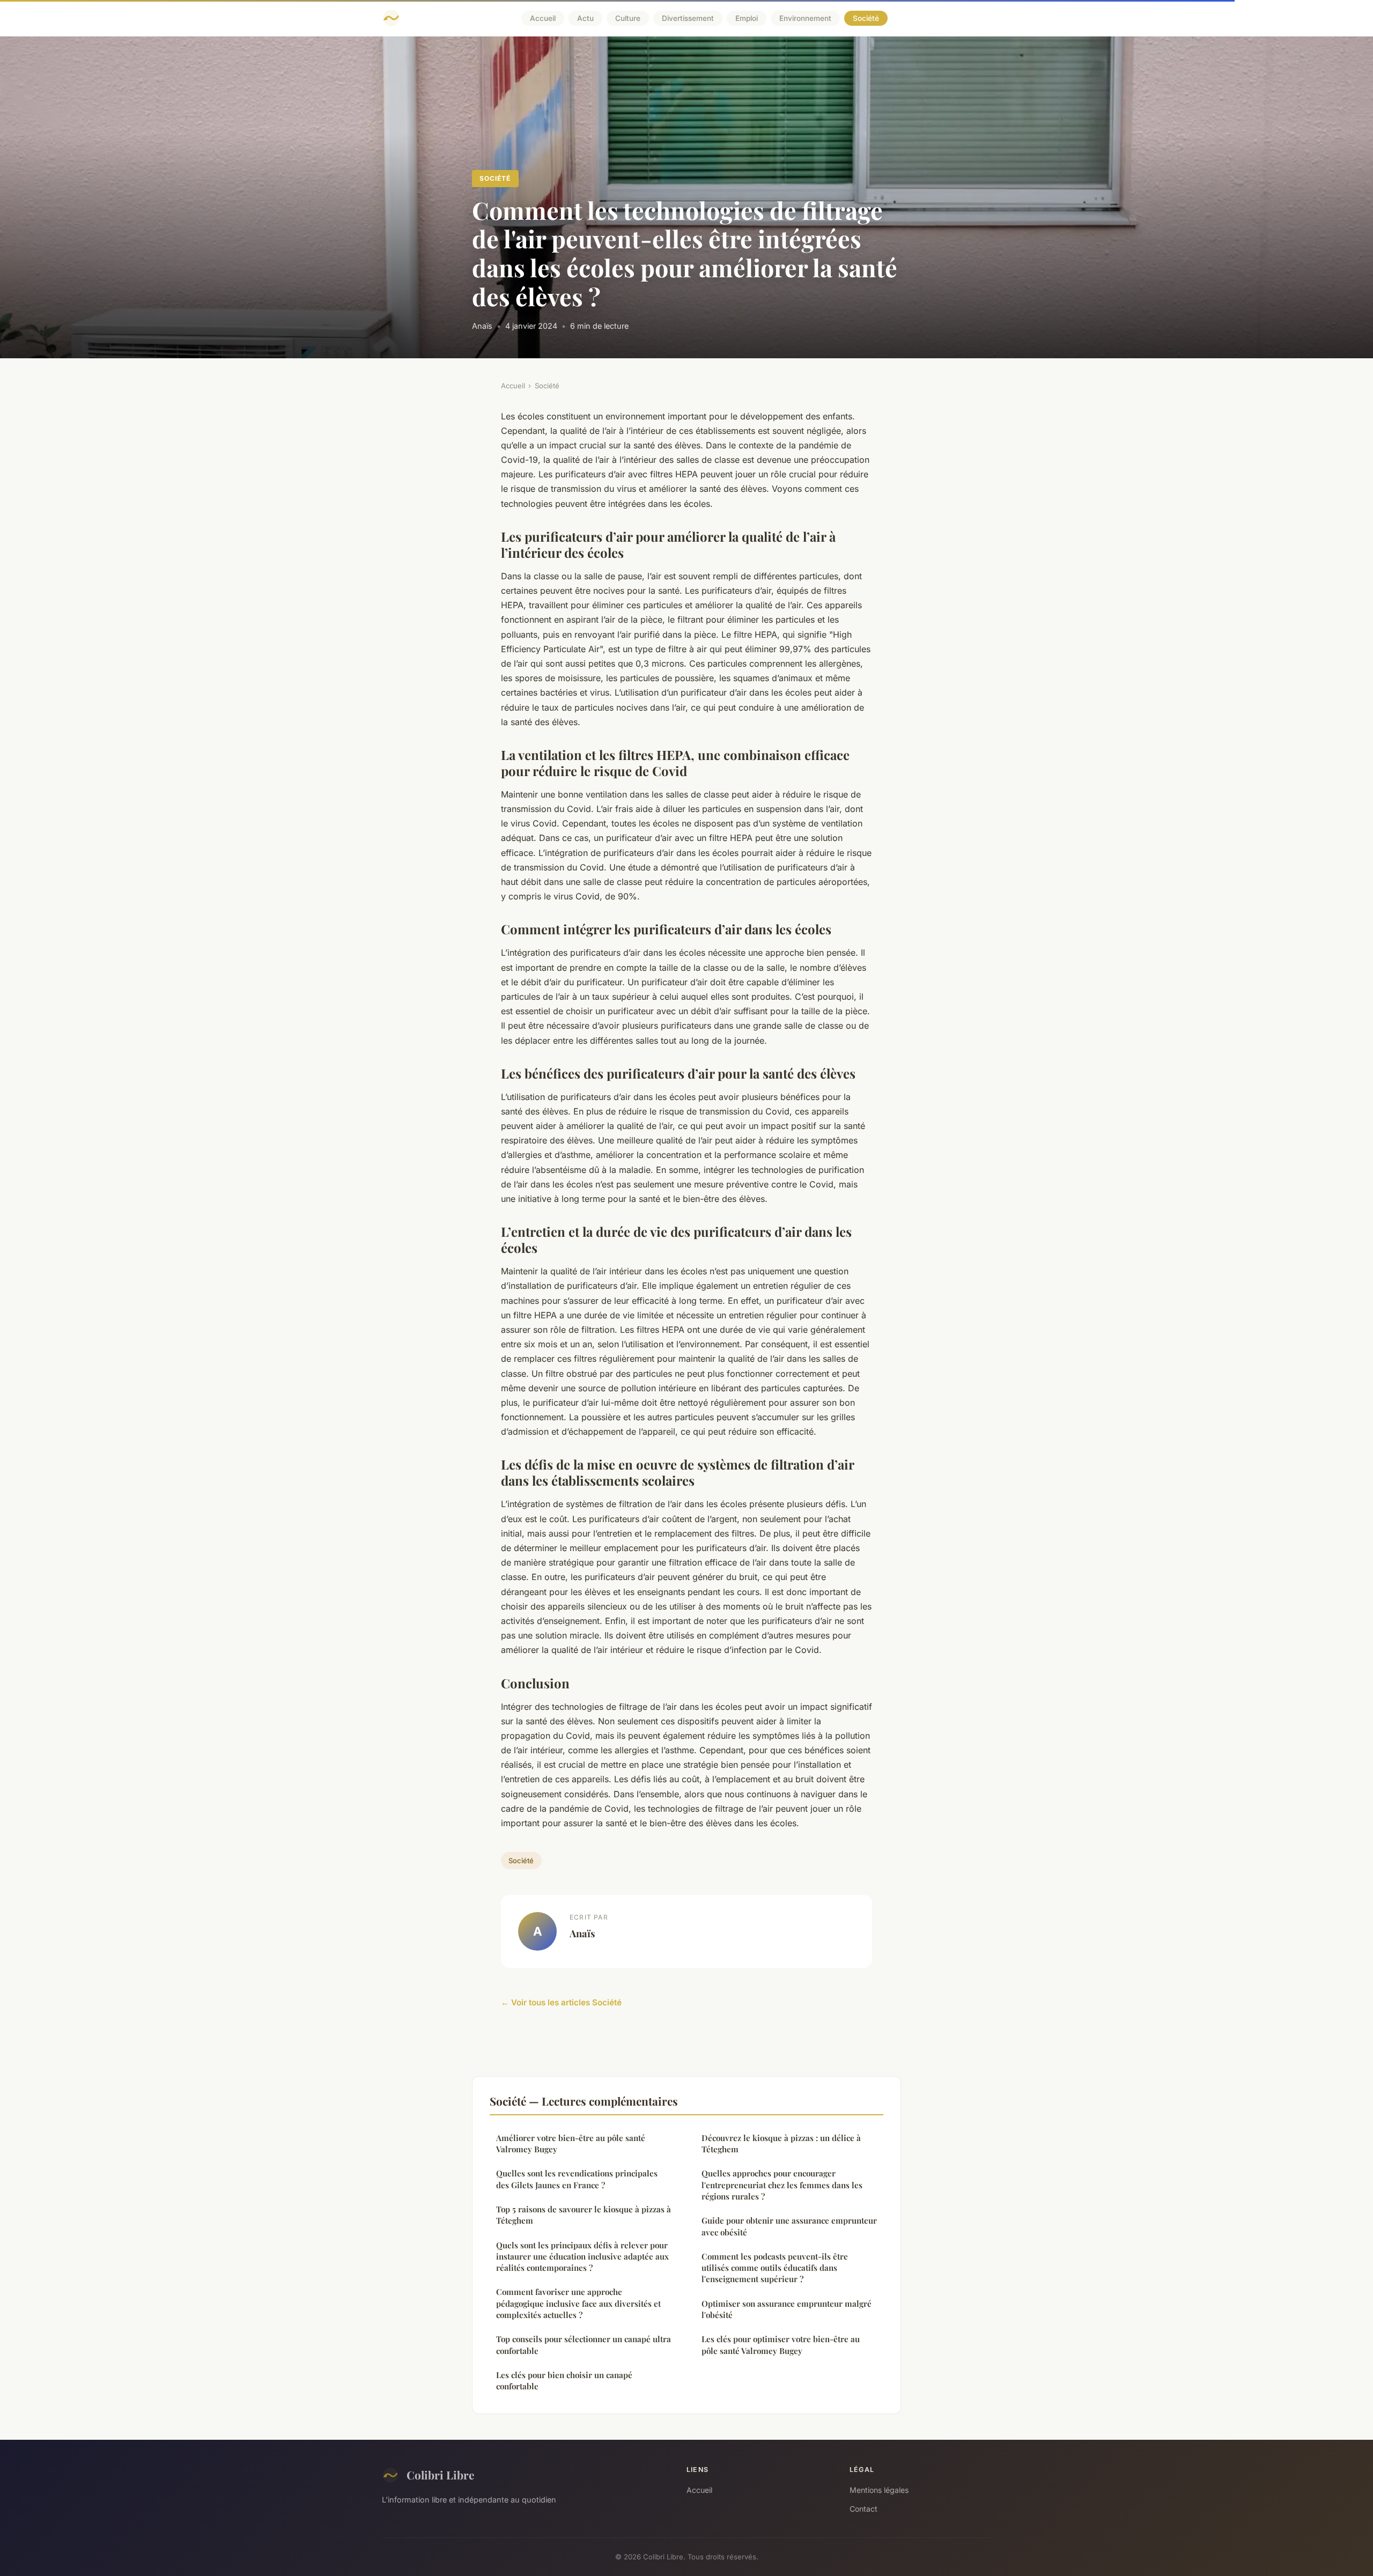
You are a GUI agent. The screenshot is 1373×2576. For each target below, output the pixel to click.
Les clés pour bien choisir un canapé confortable (564, 2381)
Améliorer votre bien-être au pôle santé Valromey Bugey (571, 2143)
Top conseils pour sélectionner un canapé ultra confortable (584, 2345)
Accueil (543, 18)
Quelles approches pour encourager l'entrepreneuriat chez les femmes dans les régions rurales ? (782, 2185)
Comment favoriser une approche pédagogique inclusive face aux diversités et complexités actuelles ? (578, 2303)
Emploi (747, 18)
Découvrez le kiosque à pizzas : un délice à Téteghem (781, 2143)
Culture (628, 18)
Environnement (805, 18)
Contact (863, 2509)
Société (866, 18)
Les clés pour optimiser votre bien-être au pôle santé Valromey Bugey (781, 2345)
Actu (585, 18)
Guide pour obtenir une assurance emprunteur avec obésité (789, 2226)
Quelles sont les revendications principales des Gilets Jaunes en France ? (577, 2179)
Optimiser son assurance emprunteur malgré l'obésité (787, 2309)
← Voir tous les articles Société (561, 2002)
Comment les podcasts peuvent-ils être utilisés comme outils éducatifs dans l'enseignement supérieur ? (775, 2268)
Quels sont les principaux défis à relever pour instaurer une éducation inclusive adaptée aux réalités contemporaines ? (582, 2257)
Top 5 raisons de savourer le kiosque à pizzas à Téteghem (584, 2215)
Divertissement (688, 18)
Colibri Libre (440, 2475)
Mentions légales (879, 2490)
